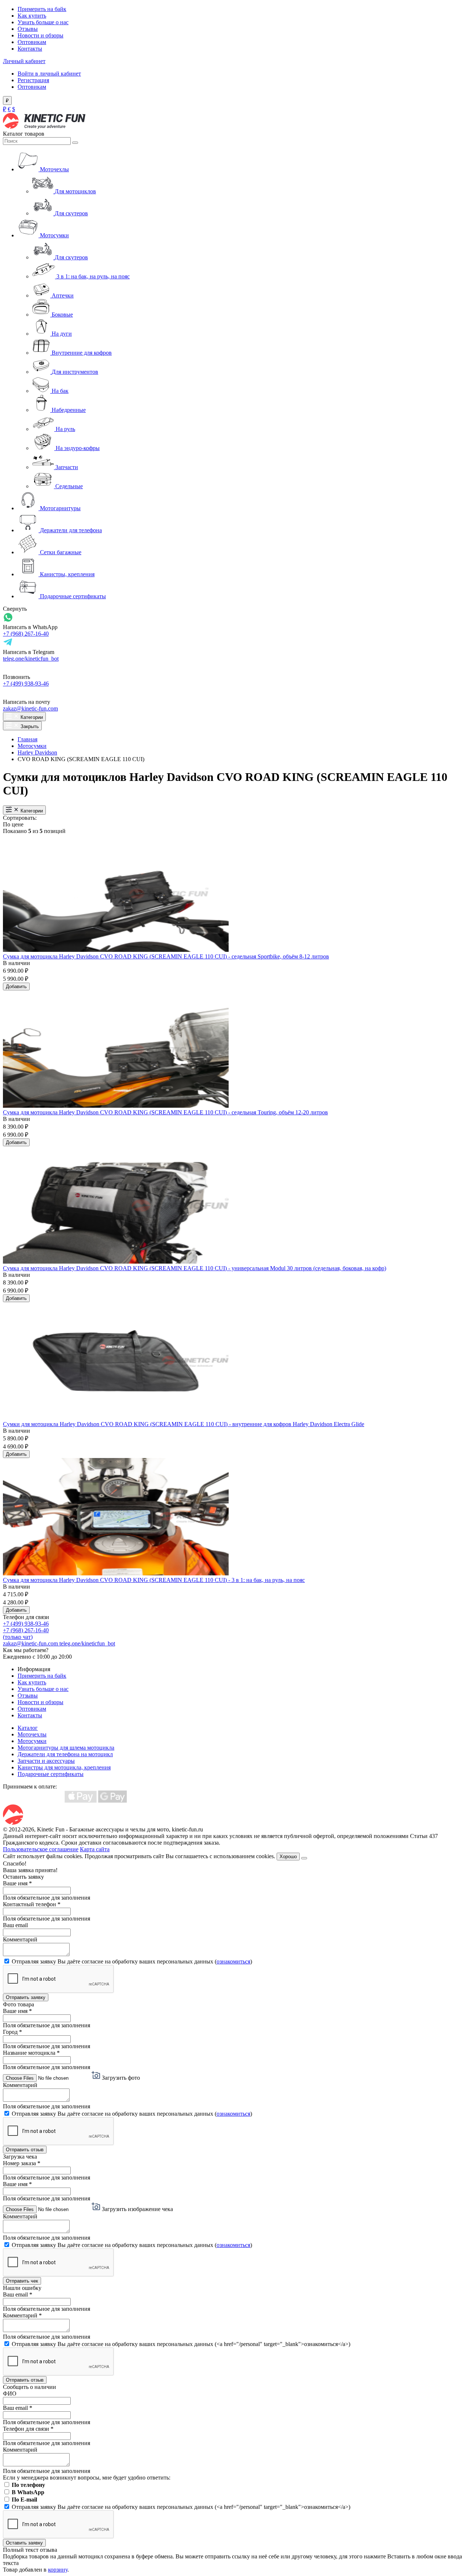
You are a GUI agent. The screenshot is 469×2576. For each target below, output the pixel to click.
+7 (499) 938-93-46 (26, 684)
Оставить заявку (24, 2543)
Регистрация (33, 80)
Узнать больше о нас (43, 22)
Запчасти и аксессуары (46, 1761)
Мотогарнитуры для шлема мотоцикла (66, 1748)
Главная (27, 739)
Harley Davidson (37, 752)
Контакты (30, 49)
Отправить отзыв (25, 2150)
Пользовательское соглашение (41, 1849)
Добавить (16, 986)
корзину (58, 2570)
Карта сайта (95, 1849)
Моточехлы (32, 1734)
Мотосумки (32, 746)
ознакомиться (233, 1961)
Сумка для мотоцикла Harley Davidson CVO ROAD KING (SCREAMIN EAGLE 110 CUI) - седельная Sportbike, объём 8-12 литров (166, 956)
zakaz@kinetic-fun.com (30, 708)
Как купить (32, 16)
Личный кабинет (24, 61)
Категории (31, 717)
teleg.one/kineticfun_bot (31, 659)
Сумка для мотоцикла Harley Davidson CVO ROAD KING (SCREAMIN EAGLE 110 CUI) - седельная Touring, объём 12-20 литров (165, 1112)
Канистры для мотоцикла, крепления (64, 1767)
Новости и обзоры (40, 35)
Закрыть (29, 726)
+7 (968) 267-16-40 (26, 634)
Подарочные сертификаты (51, 1774)
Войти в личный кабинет (49, 74)
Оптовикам (32, 42)
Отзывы (28, 29)
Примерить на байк (42, 9)
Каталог (28, 1728)
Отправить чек (22, 2281)
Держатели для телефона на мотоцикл (65, 1754)
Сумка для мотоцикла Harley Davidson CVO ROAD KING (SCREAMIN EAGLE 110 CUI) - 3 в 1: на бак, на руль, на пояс (154, 1580)
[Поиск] (75, 143)
